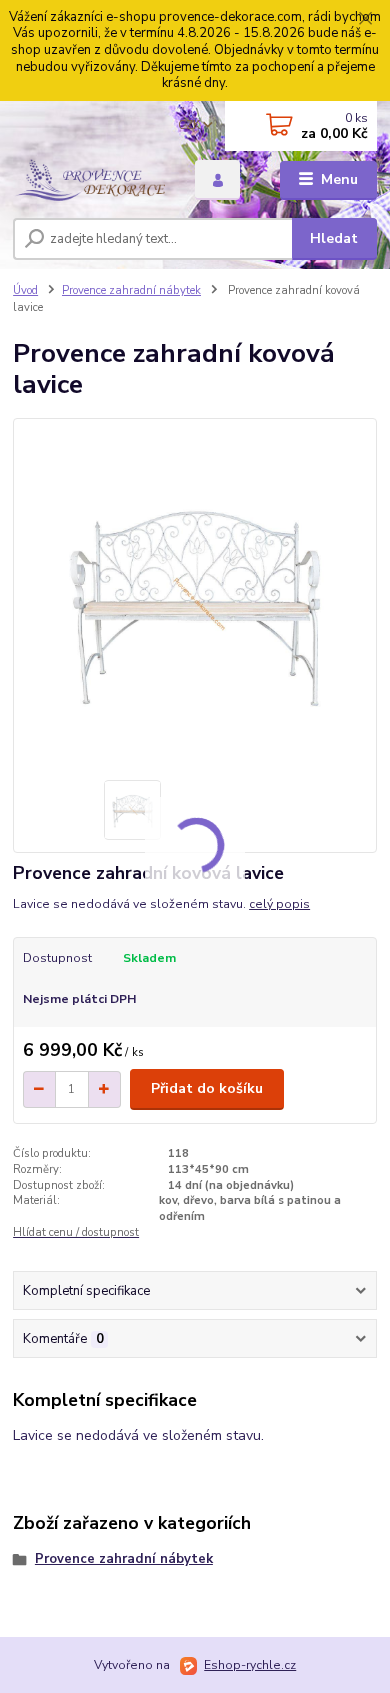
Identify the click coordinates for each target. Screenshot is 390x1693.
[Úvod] (89, 179)
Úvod (25, 290)
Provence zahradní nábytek (131, 290)
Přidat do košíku (207, 1088)
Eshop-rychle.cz (250, 1665)
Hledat (334, 238)
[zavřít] (365, 20)
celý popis (279, 904)
